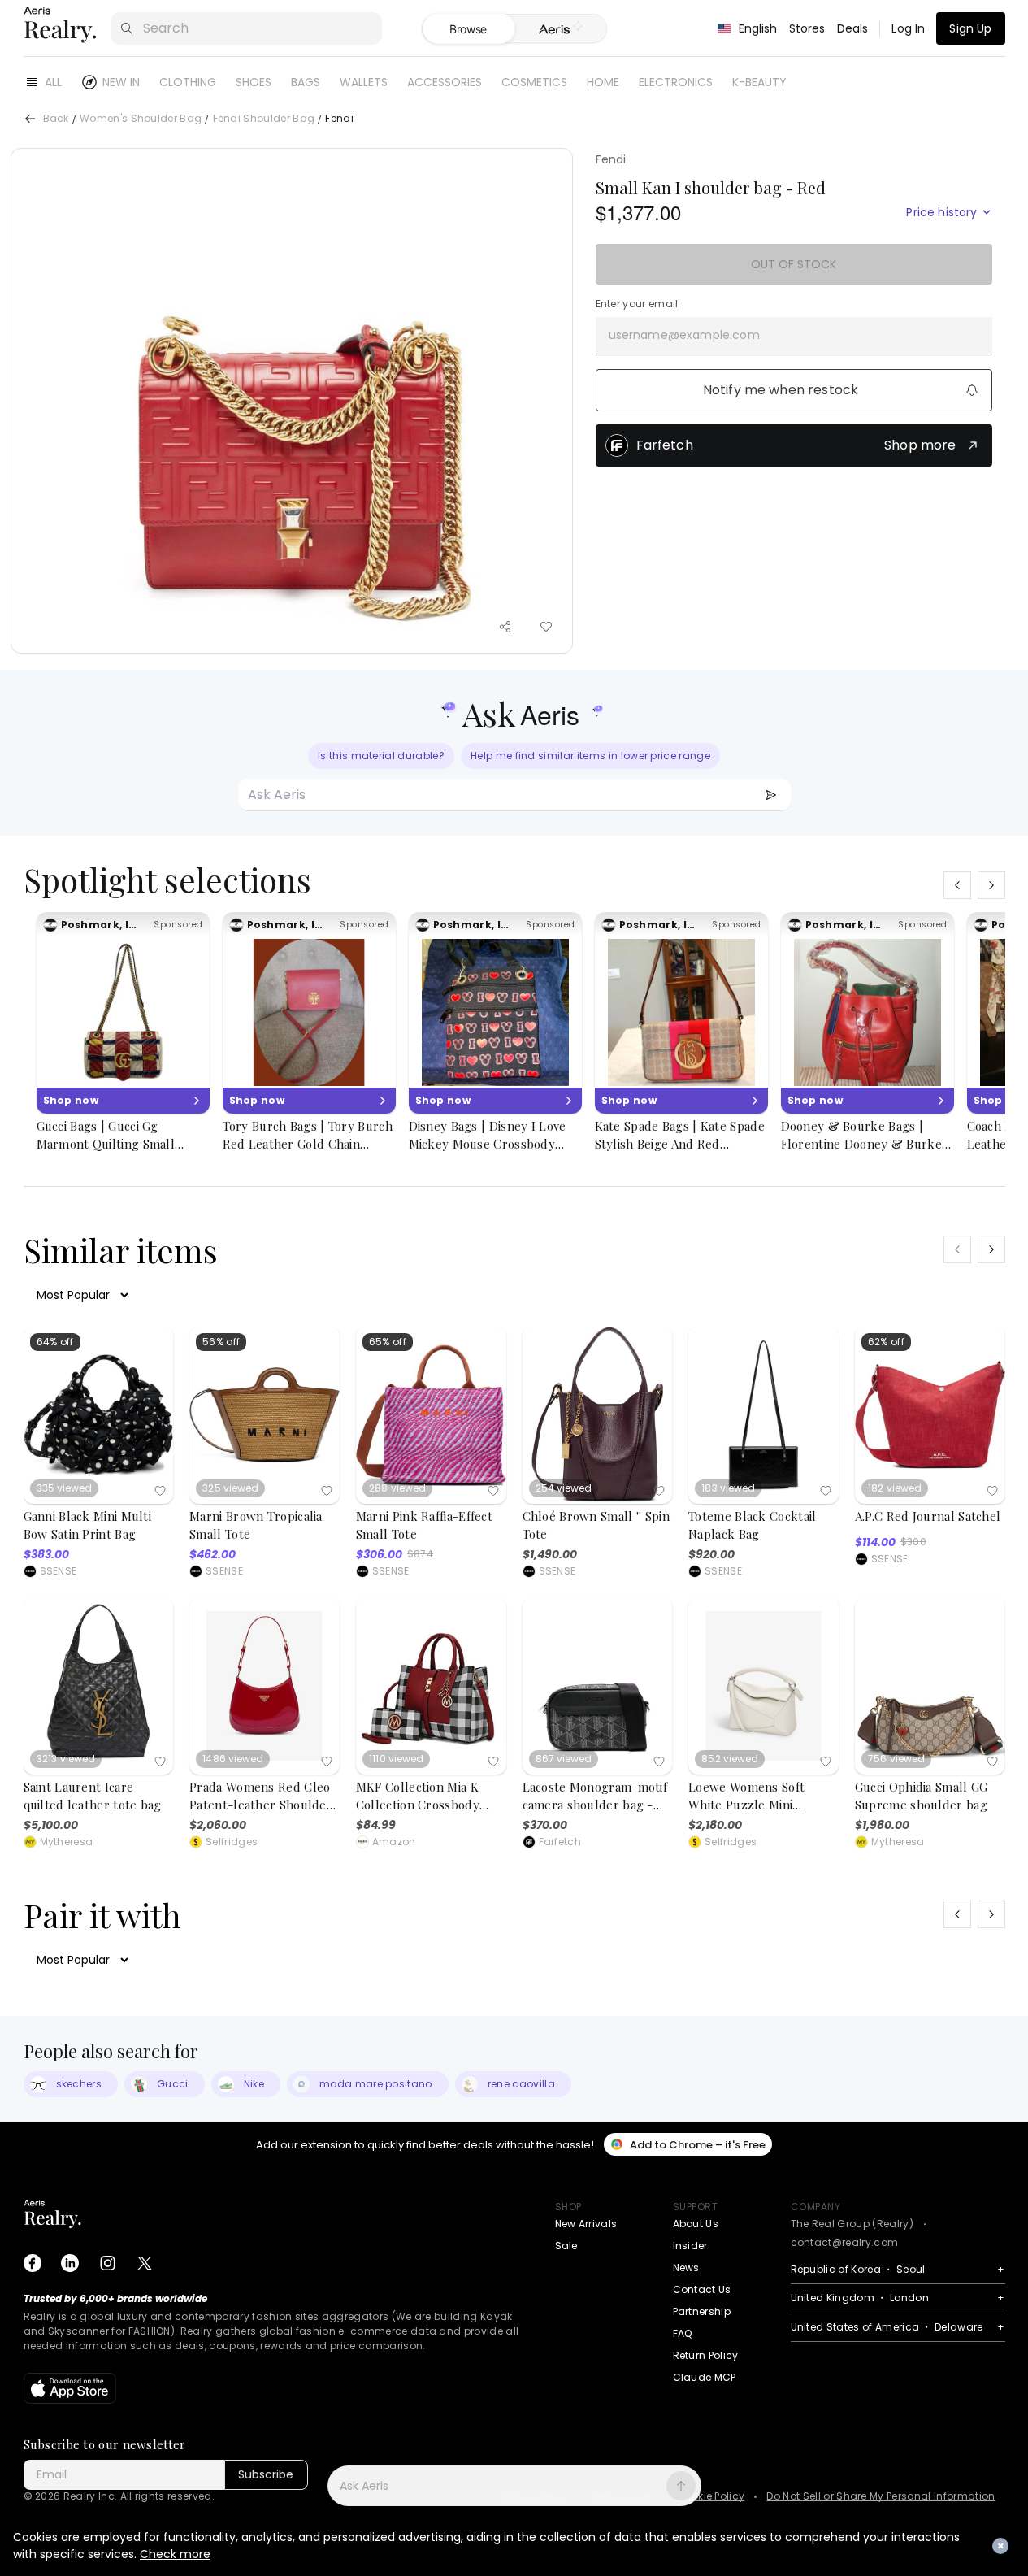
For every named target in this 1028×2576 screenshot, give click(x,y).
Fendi (611, 159)
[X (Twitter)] (145, 2263)
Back (56, 119)
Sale (566, 2246)
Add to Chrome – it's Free (698, 2145)
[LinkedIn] (70, 2263)
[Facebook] (33, 2263)
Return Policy (706, 2355)
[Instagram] (107, 2263)
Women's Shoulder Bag (141, 119)
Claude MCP (705, 2377)
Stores (807, 28)
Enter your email (637, 304)
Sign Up (970, 28)
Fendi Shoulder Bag (264, 119)
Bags (306, 82)
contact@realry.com (845, 2242)
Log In (908, 28)
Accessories (445, 82)
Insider (690, 2246)
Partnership (702, 2311)
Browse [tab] (468, 29)
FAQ (683, 2333)
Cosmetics (534, 82)
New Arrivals (586, 2224)
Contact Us (702, 2289)
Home (603, 82)
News (686, 2268)
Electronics (676, 82)
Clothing (188, 82)
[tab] (560, 29)
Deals (853, 28)
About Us (696, 2224)
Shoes (254, 82)
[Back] (30, 119)
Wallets (364, 82)
